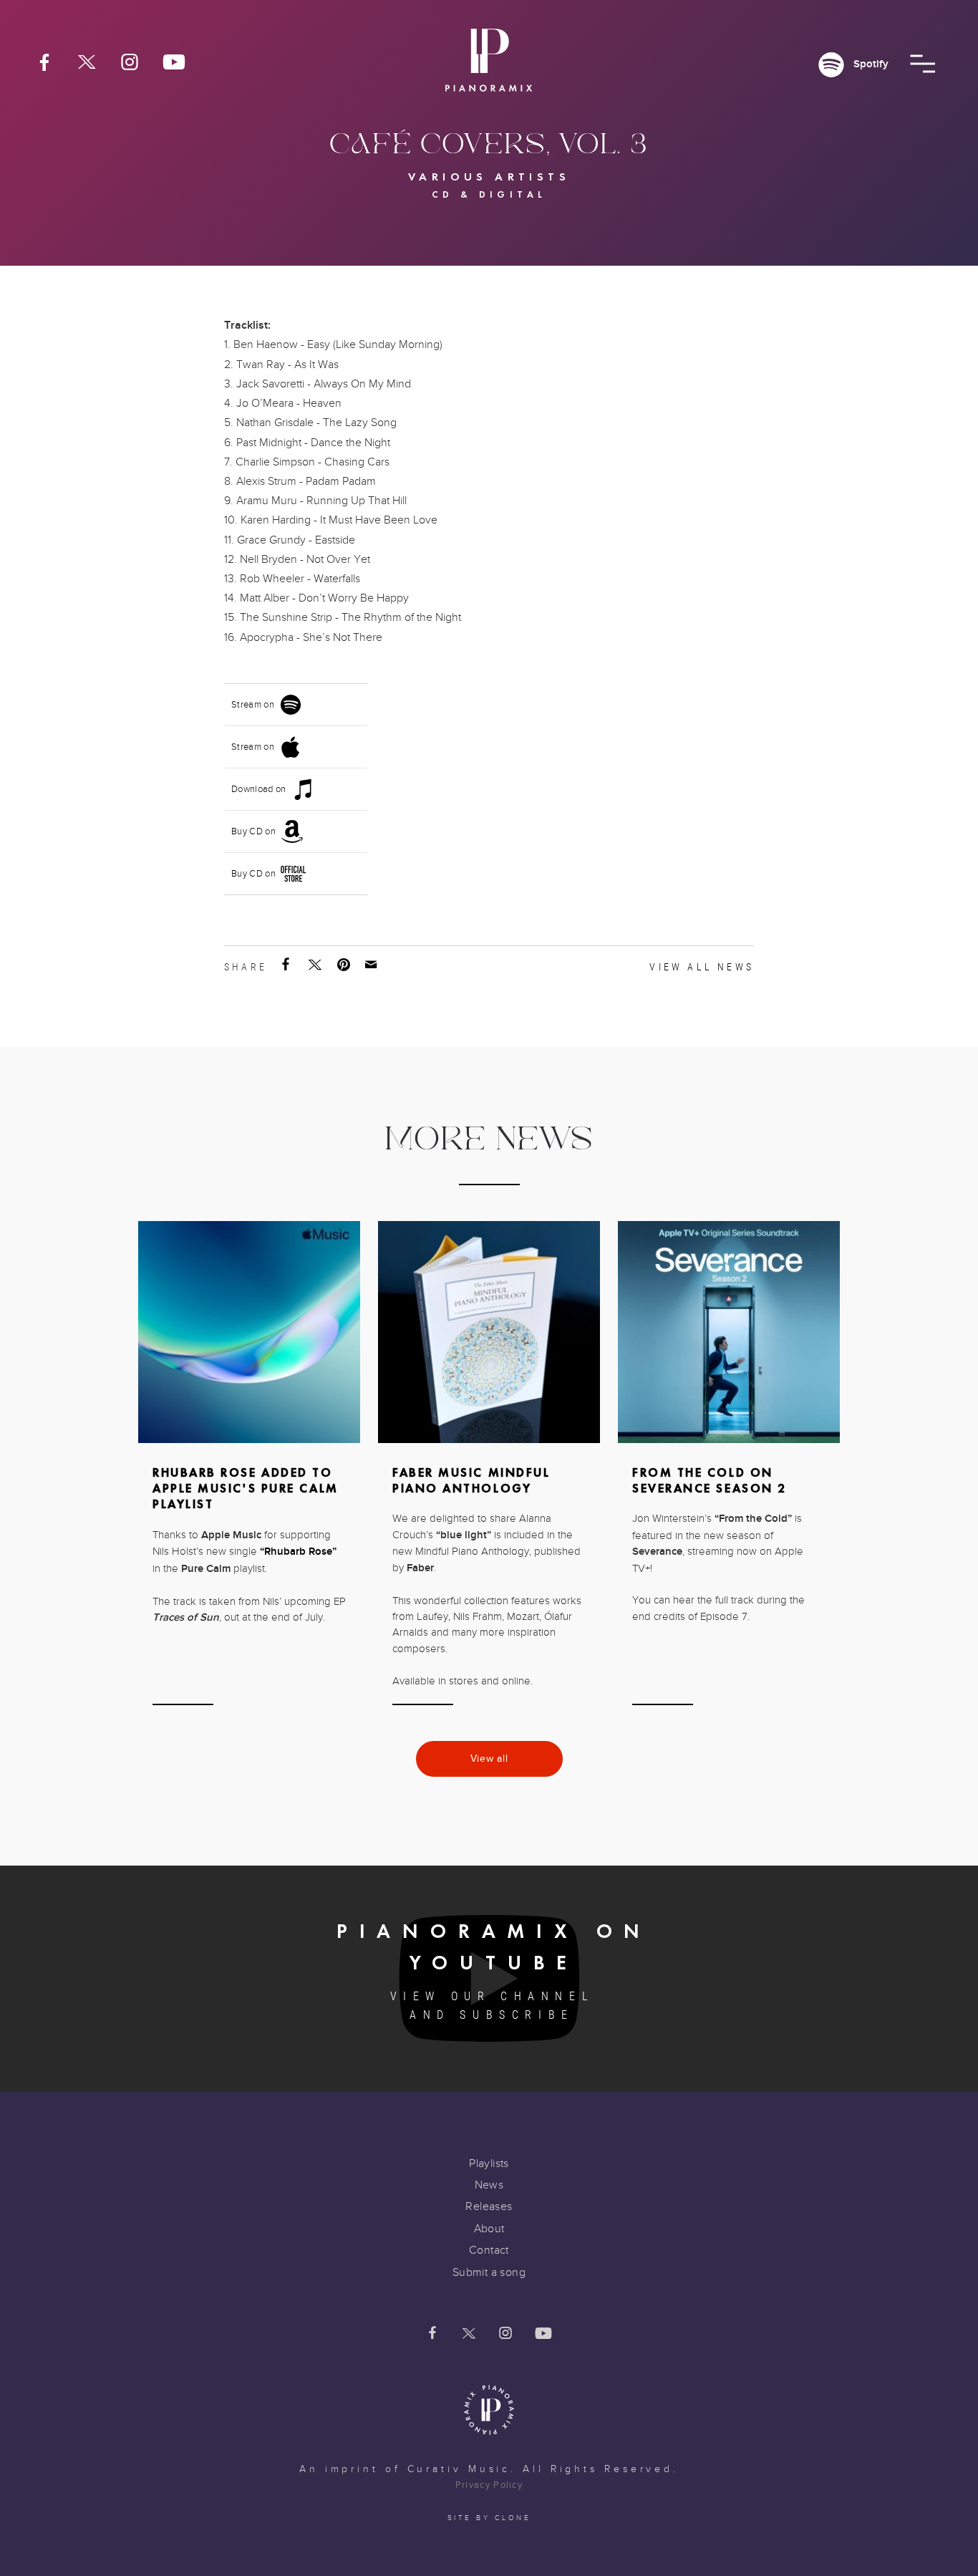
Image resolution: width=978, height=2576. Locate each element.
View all (489, 1759)
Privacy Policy (489, 2485)
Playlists (489, 2163)
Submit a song (489, 2272)
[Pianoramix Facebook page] (44, 62)
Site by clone (489, 2518)
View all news (702, 967)
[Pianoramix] (489, 66)
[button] (923, 64)
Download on (259, 789)
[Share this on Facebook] (287, 965)
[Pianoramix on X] (87, 62)
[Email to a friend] (372, 965)
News (489, 2185)
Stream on (253, 705)
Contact (489, 2250)
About (489, 2229)
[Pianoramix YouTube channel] (174, 62)
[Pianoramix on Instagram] (130, 62)
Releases (489, 2206)
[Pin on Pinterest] (345, 965)
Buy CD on (253, 831)
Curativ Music (459, 2469)
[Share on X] (316, 965)
